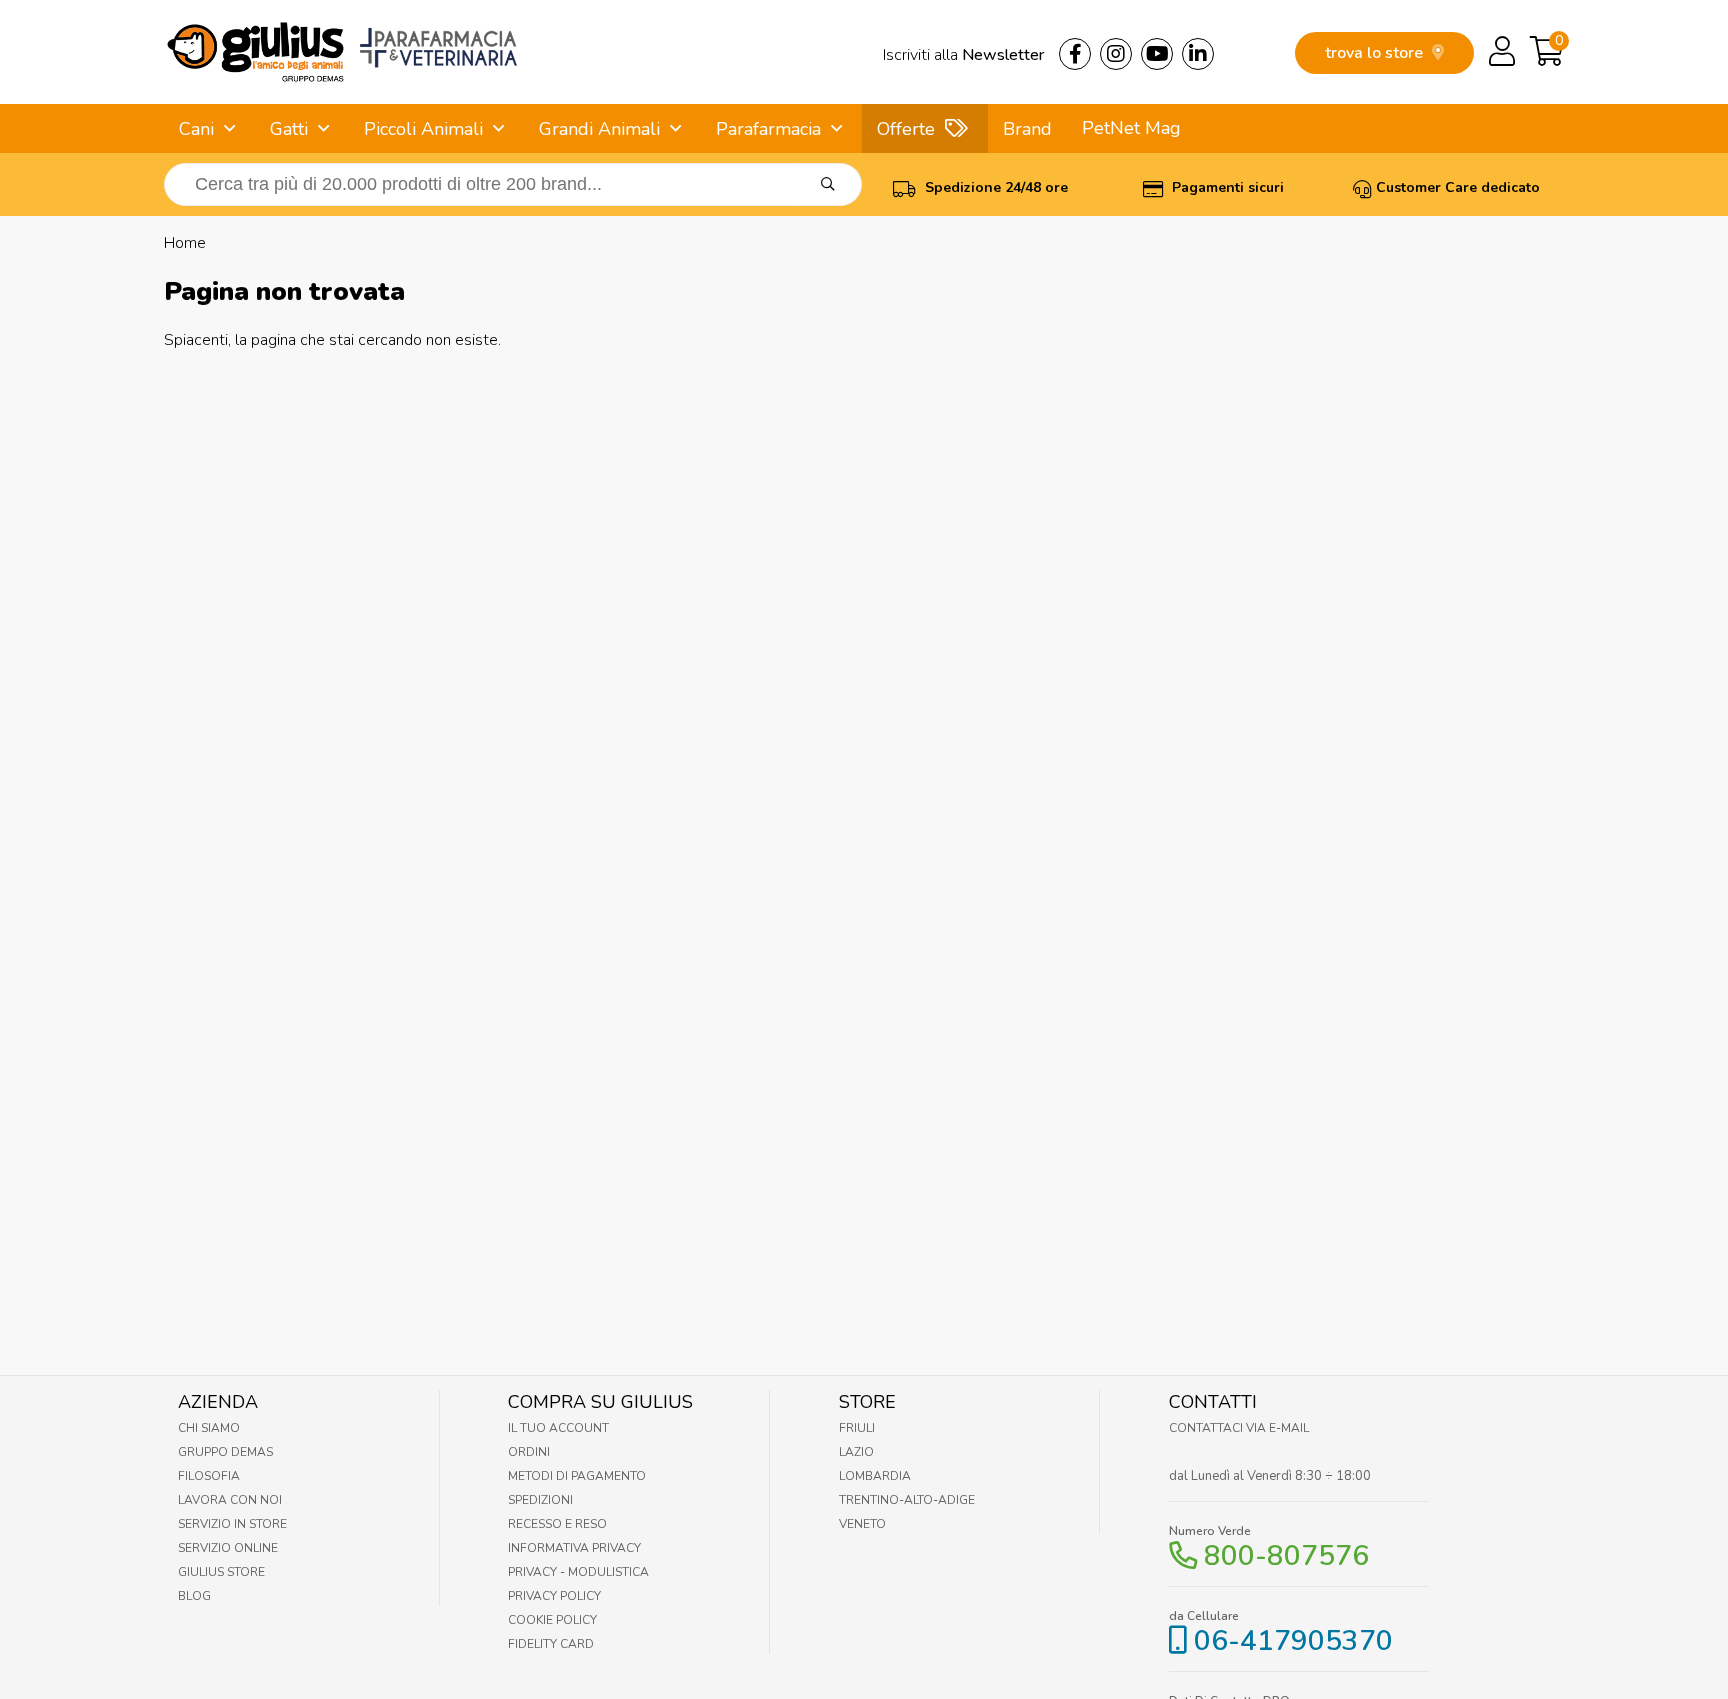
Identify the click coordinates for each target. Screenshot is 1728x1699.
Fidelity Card (551, 1644)
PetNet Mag (1131, 128)
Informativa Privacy (574, 1548)
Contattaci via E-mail (1239, 1428)
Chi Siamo (209, 1428)
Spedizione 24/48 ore (994, 187)
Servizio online (228, 1548)
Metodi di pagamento (577, 1476)
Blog (194, 1596)
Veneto (862, 1524)
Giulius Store (221, 1572)
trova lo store (1376, 53)
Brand (1027, 129)
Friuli (857, 1428)
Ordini (529, 1452)
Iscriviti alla (963, 55)
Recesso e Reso (557, 1524)
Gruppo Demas (225, 1452)
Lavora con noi (230, 1500)
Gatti (289, 129)
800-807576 (1286, 1556)
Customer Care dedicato (1458, 187)
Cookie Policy (552, 1620)
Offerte (906, 129)
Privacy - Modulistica (578, 1572)
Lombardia (875, 1476)
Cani (196, 129)
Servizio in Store (232, 1524)
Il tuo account (558, 1428)
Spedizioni (540, 1500)
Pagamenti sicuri (1226, 187)
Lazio (856, 1452)
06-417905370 (1293, 1641)
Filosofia (209, 1476)
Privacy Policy (554, 1596)
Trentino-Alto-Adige (907, 1500)
